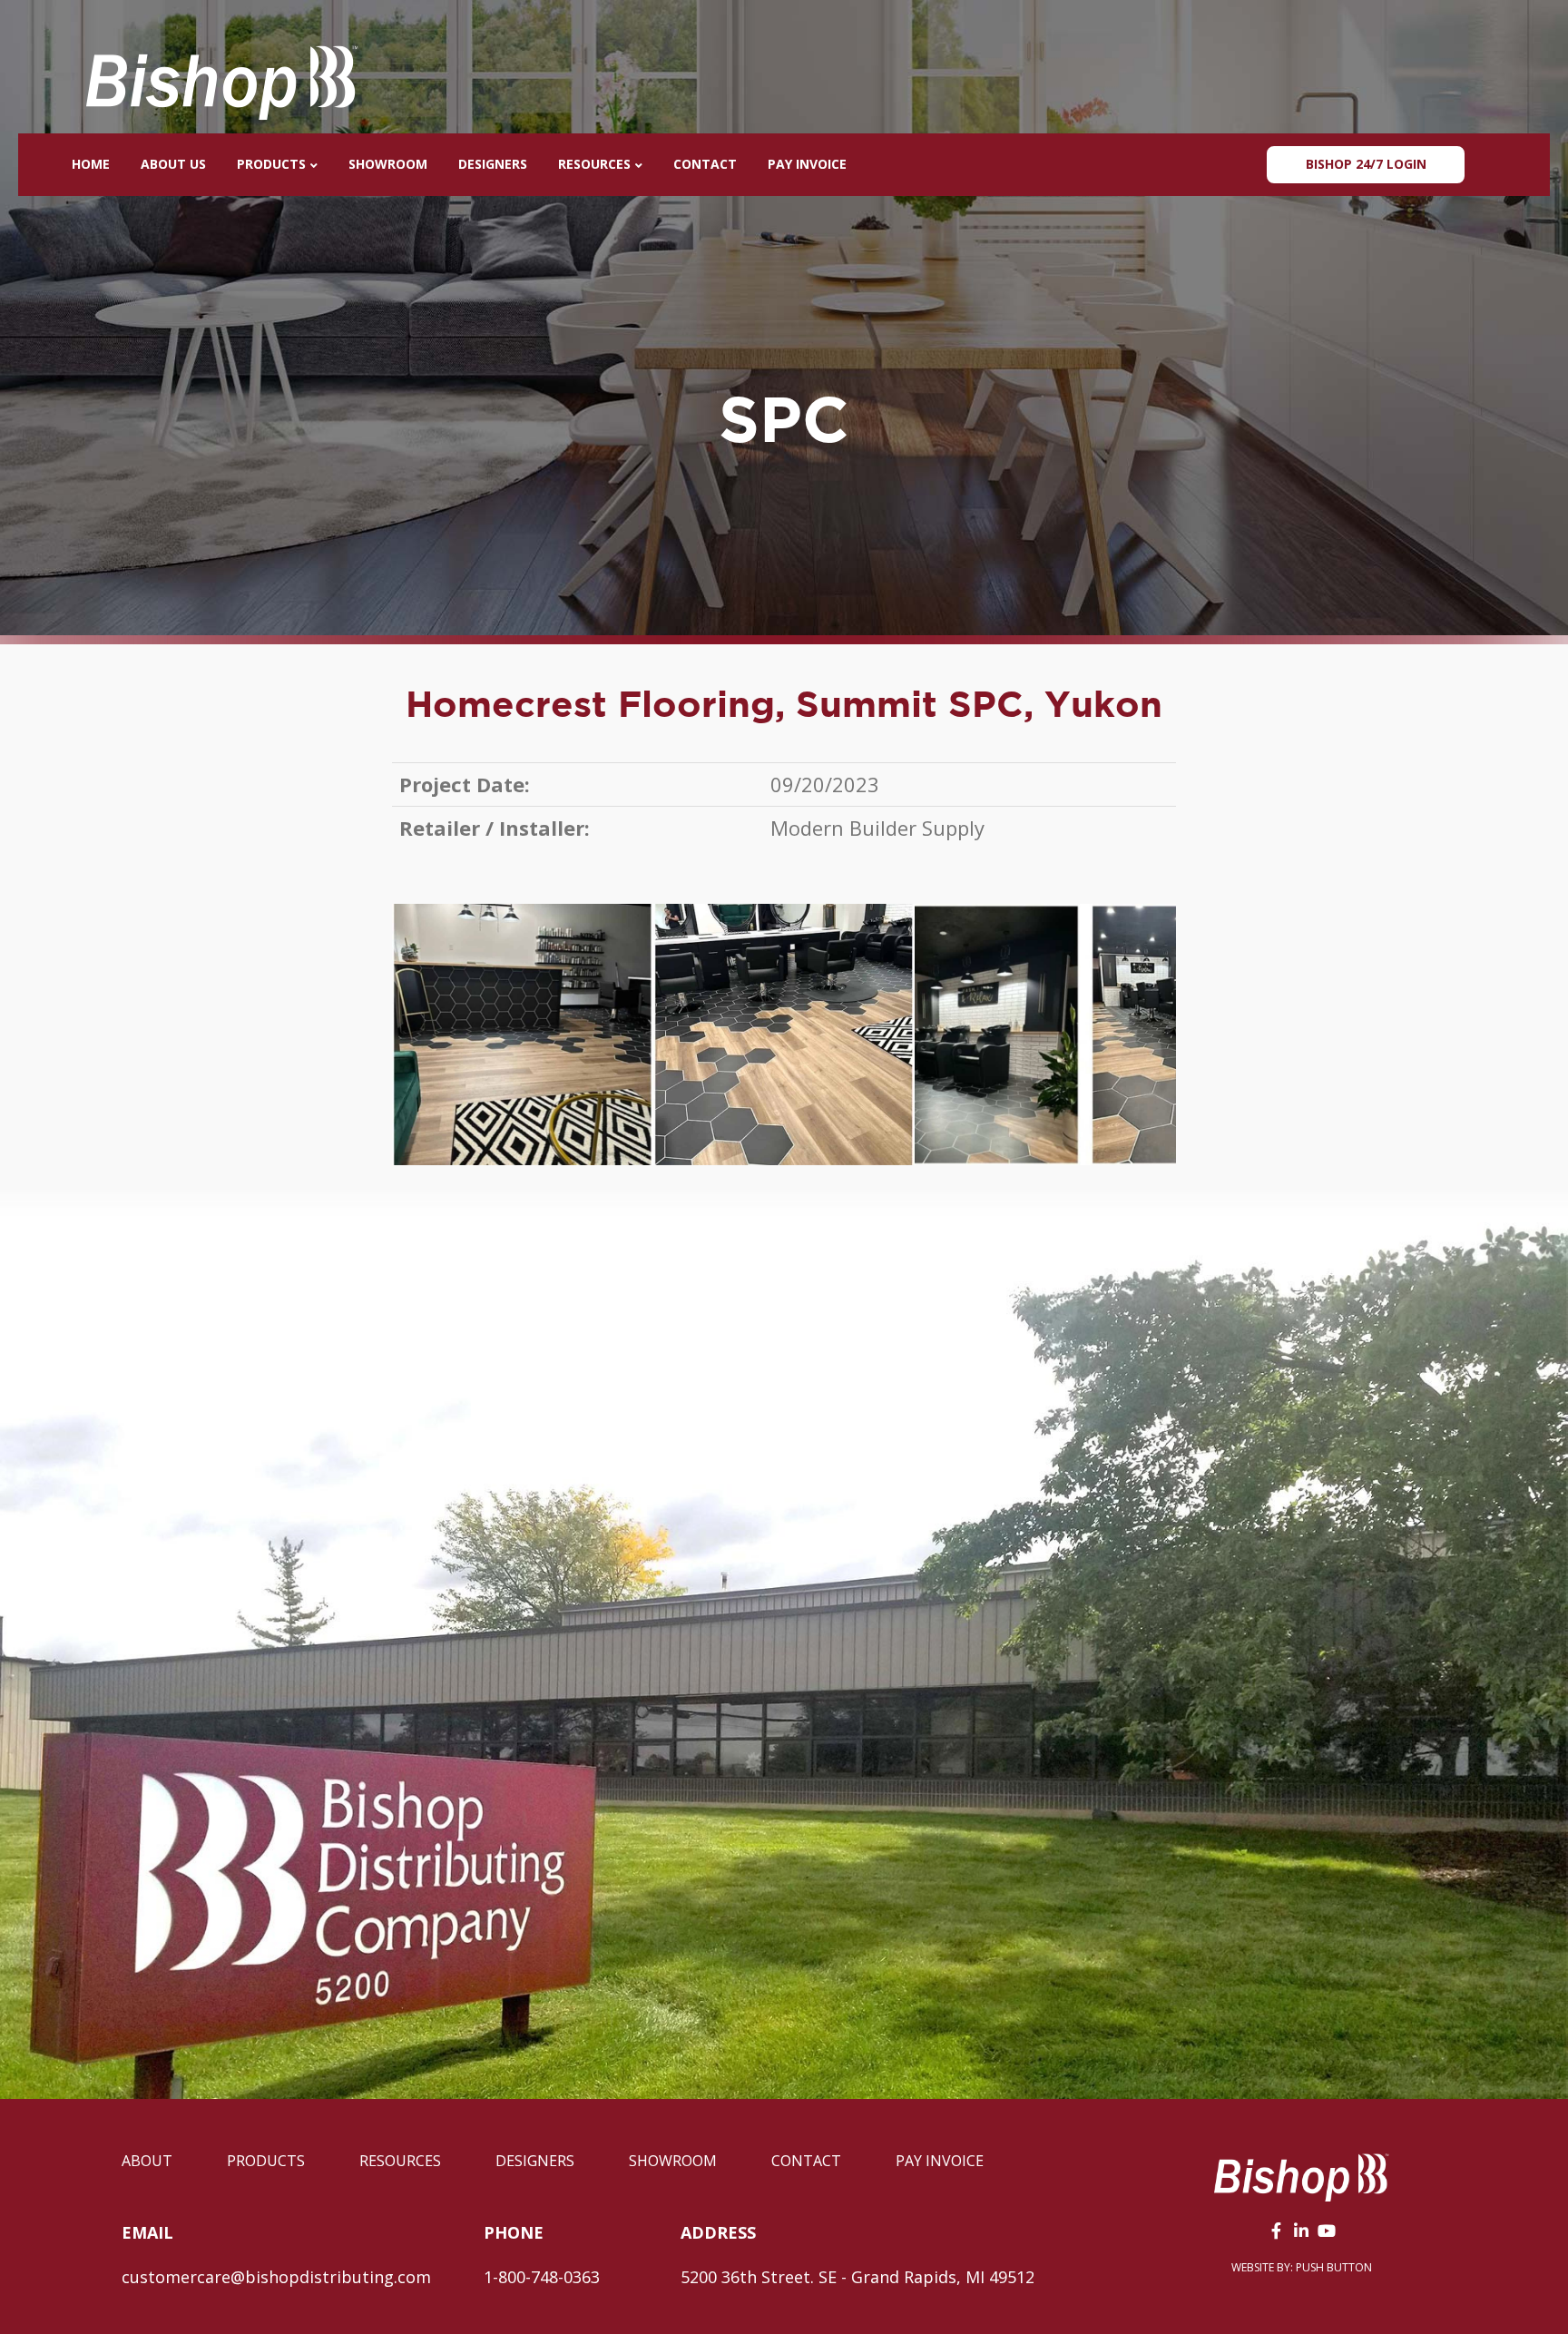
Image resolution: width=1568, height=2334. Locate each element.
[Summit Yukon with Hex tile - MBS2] (784, 1035)
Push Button (1334, 2267)
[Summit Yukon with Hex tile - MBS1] (523, 1035)
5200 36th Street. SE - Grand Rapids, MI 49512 (857, 2277)
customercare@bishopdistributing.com (276, 2277)
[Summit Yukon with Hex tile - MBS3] (1045, 1035)
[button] (1276, 2231)
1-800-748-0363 (542, 2277)
